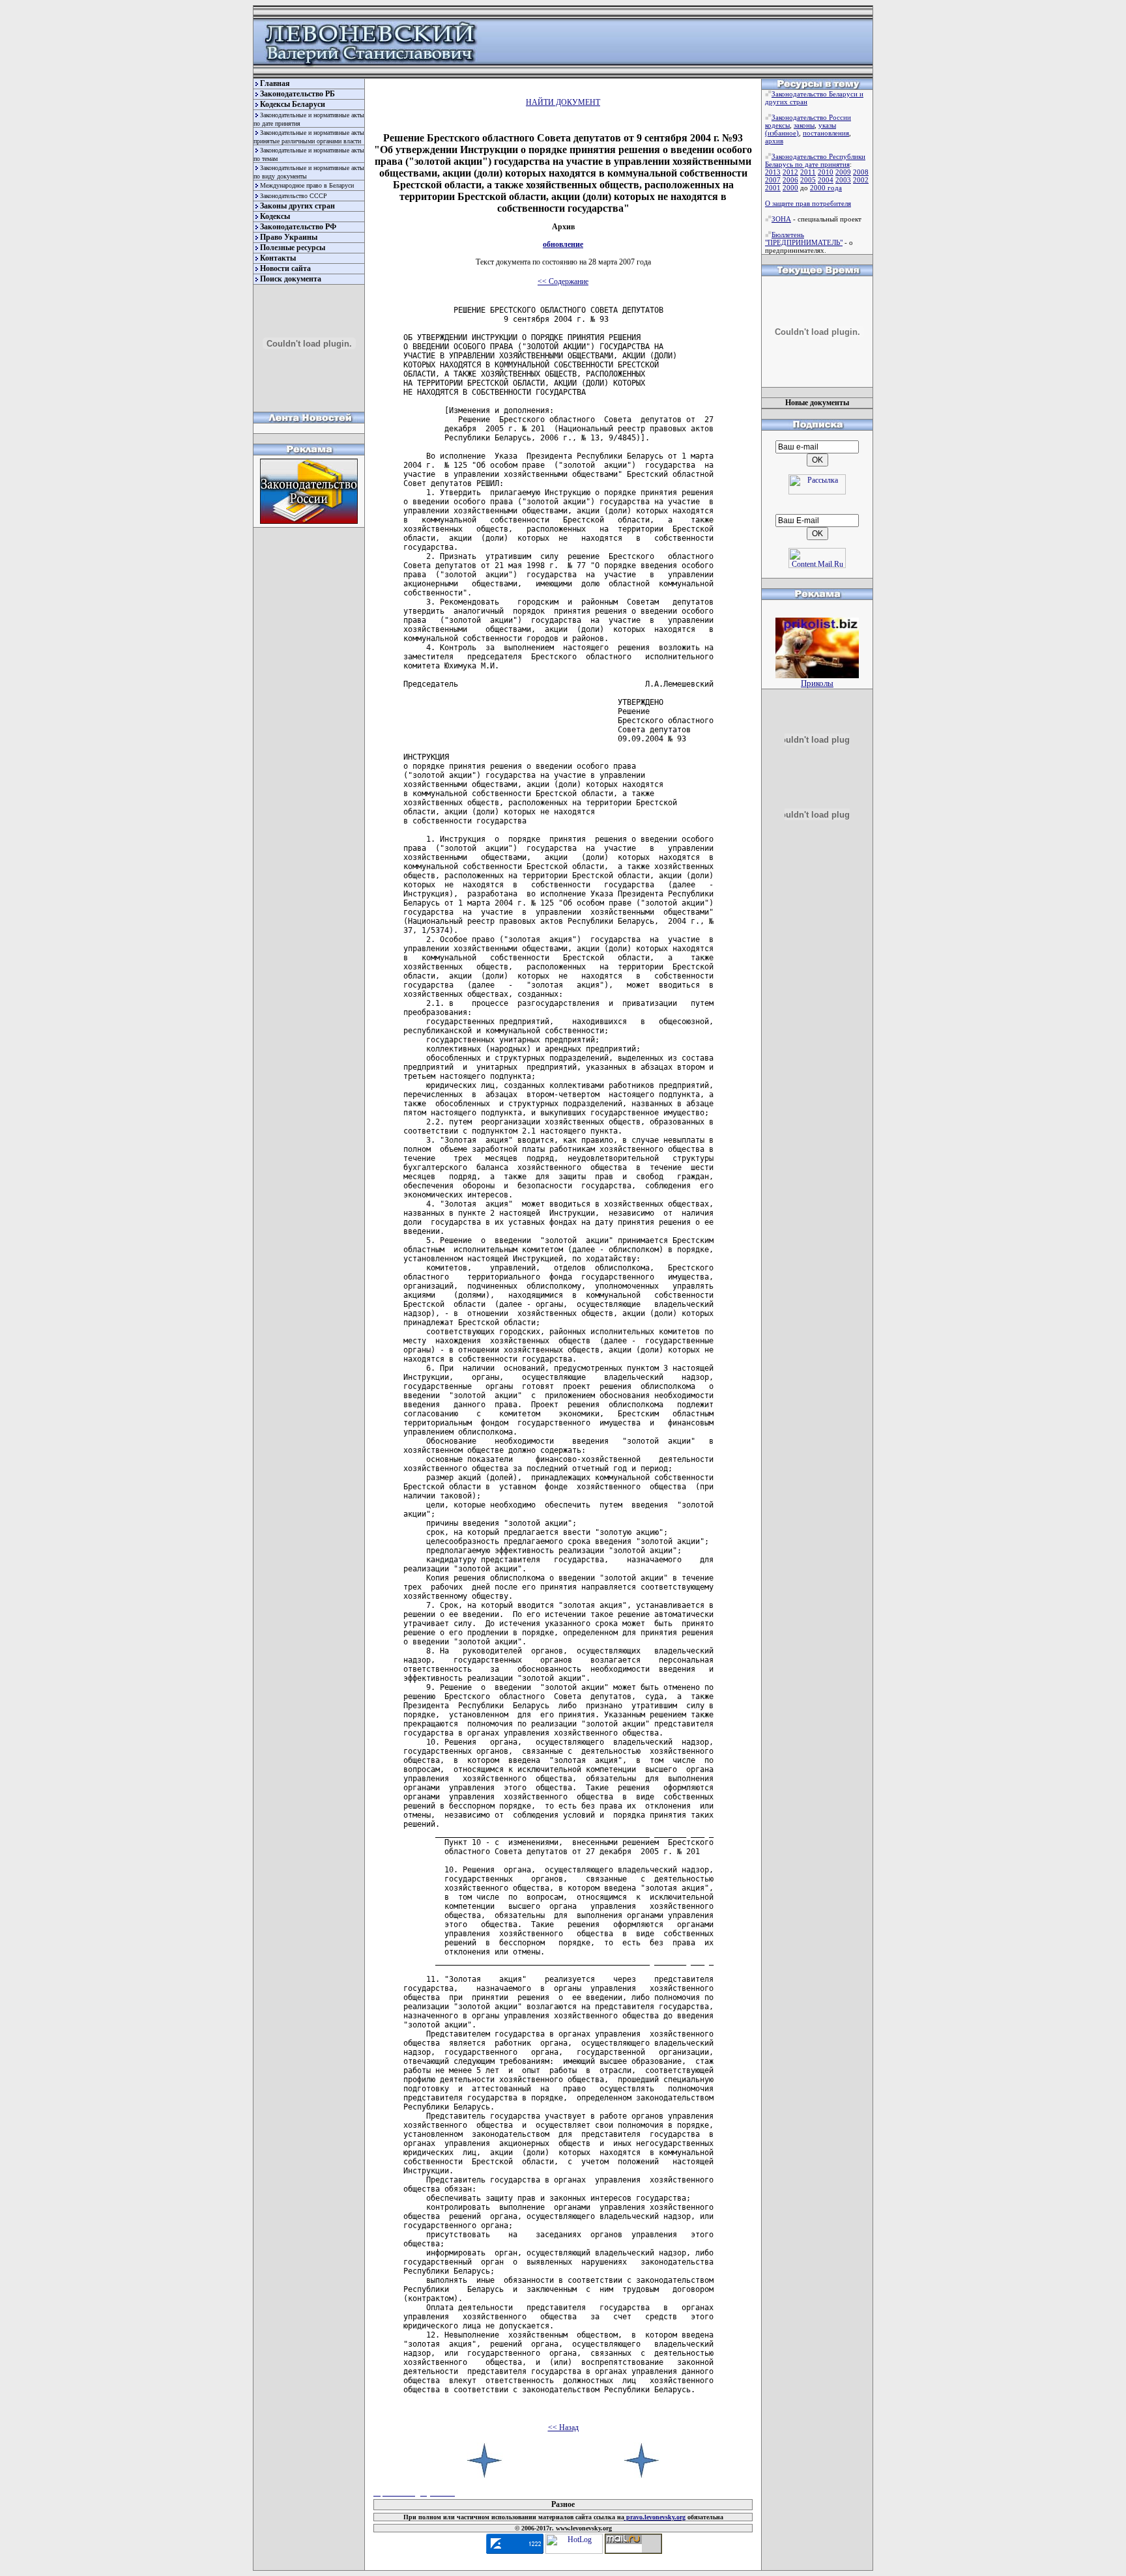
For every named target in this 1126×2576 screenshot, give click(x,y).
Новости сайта (285, 268)
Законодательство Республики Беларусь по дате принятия (815, 160)
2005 (808, 180)
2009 (843, 172)
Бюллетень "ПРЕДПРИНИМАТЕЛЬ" (804, 238)
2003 (843, 180)
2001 (773, 188)
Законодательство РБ (297, 94)
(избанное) (782, 133)
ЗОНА (781, 219)
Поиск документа (291, 279)
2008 (861, 172)
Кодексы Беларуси (293, 104)
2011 (808, 172)
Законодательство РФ (298, 227)
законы (804, 125)
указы (827, 125)
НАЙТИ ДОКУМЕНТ (563, 102)
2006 (790, 180)
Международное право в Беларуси (307, 185)
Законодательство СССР (294, 196)
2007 (773, 180)
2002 (861, 180)
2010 (826, 172)
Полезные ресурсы (293, 248)
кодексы (777, 125)
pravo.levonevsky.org (655, 2517)
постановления (826, 133)
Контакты (278, 258)
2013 (773, 172)
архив (774, 141)
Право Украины (289, 237)
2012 (790, 172)
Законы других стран (297, 206)
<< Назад (563, 2427)
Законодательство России (811, 117)
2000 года (826, 188)
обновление (563, 244)
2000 (790, 188)
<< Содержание (563, 281)
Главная (275, 83)
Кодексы (275, 216)
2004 (826, 180)
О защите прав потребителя (808, 203)
